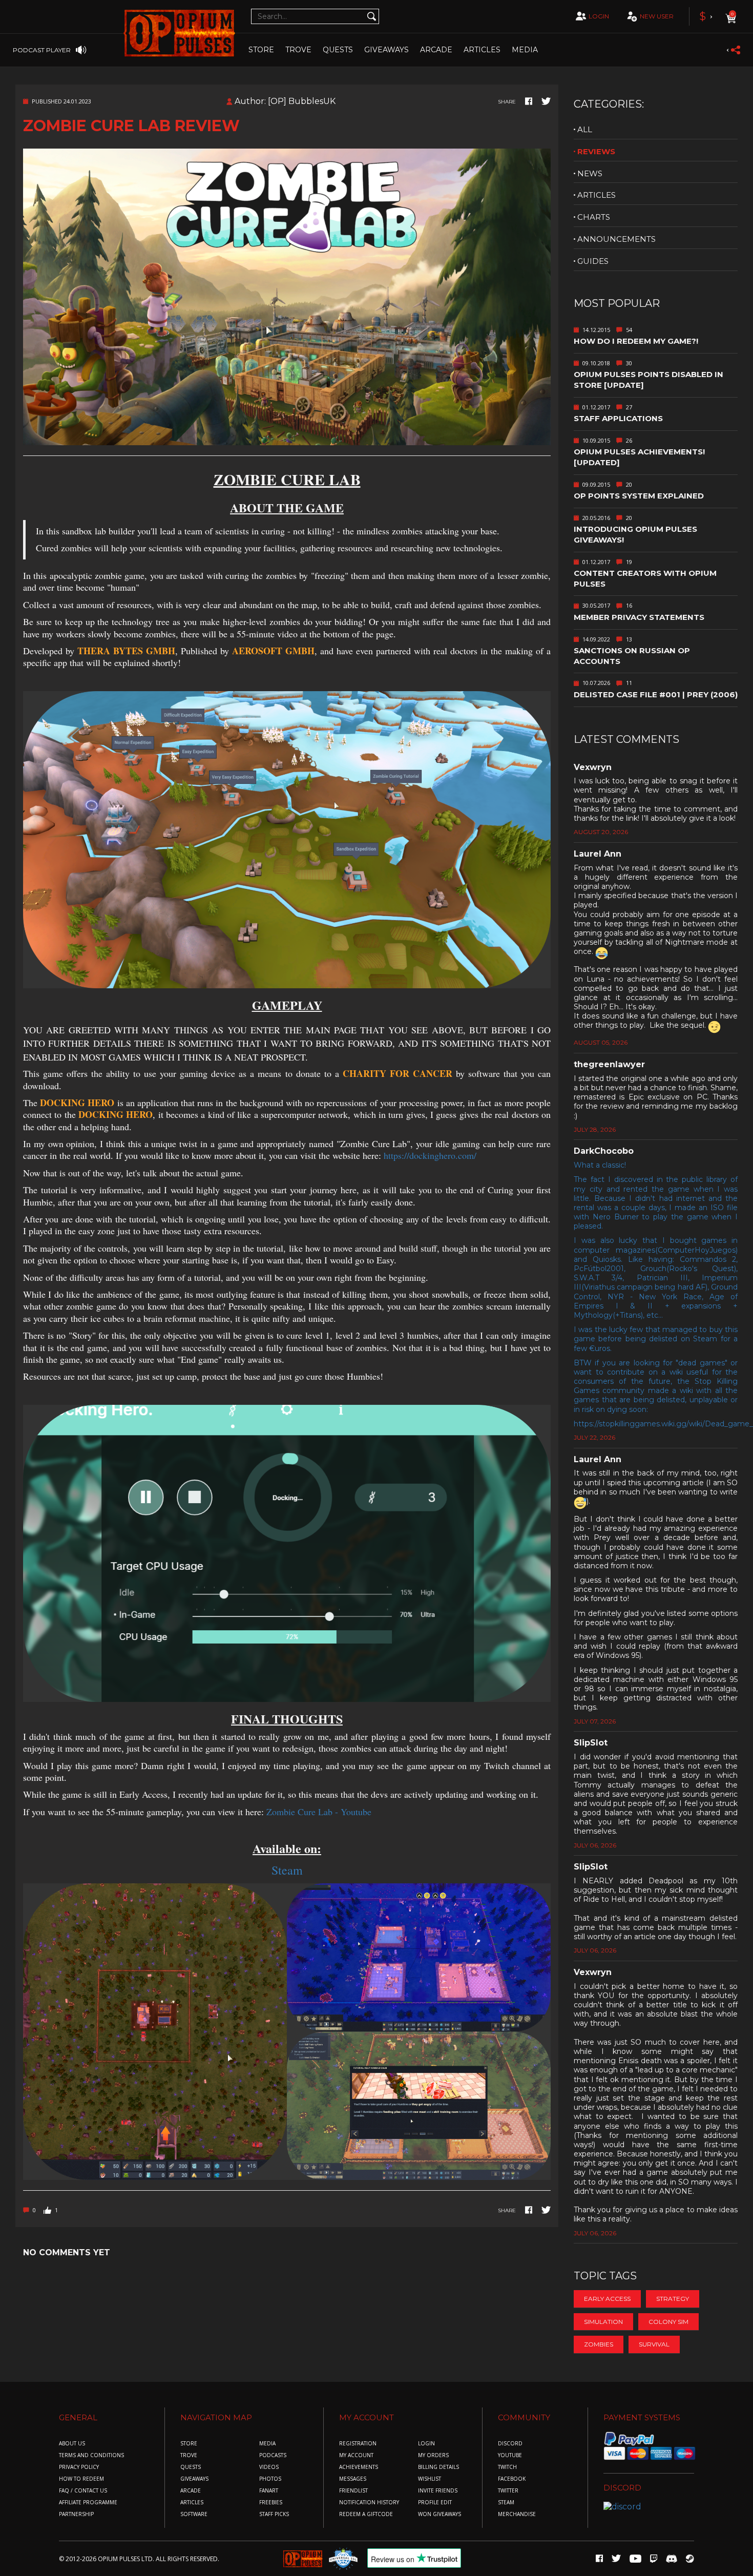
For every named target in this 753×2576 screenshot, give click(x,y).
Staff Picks (274, 2514)
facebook (512, 2479)
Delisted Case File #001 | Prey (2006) (656, 694)
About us (72, 2444)
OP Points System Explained (639, 496)
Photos (270, 2479)
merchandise (517, 2514)
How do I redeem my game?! (636, 341)
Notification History (369, 2502)
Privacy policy (79, 2467)
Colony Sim (668, 2322)
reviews (596, 151)
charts (594, 217)
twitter (508, 2491)
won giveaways (440, 2514)
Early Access (607, 2299)
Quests (338, 50)
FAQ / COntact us (83, 2491)
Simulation (603, 2322)
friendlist (353, 2491)
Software (194, 2514)
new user (657, 16)
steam (506, 2502)
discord (510, 2444)
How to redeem (81, 2479)
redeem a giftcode (366, 2514)
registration (358, 2444)
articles (597, 195)
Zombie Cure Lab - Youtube (319, 1812)
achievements (359, 2467)
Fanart (269, 2491)
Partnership (76, 2514)
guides (593, 261)
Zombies (599, 2344)
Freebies (271, 2502)
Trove (189, 2455)
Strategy (673, 2299)
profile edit (435, 2502)
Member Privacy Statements (639, 617)
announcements (616, 239)
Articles (482, 50)
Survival (654, 2344)
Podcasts (273, 2455)
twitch (507, 2467)
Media (525, 50)
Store (261, 50)
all (585, 129)
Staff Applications (618, 418)
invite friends (438, 2491)
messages (353, 2479)
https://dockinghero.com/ (430, 1155)
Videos (269, 2467)
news (590, 173)
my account (356, 2455)
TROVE (298, 50)
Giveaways (386, 50)
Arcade (436, 50)
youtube (510, 2455)
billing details (438, 2467)
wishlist (430, 2479)
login (599, 16)
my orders (433, 2455)
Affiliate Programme (88, 2502)
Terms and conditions (91, 2455)
